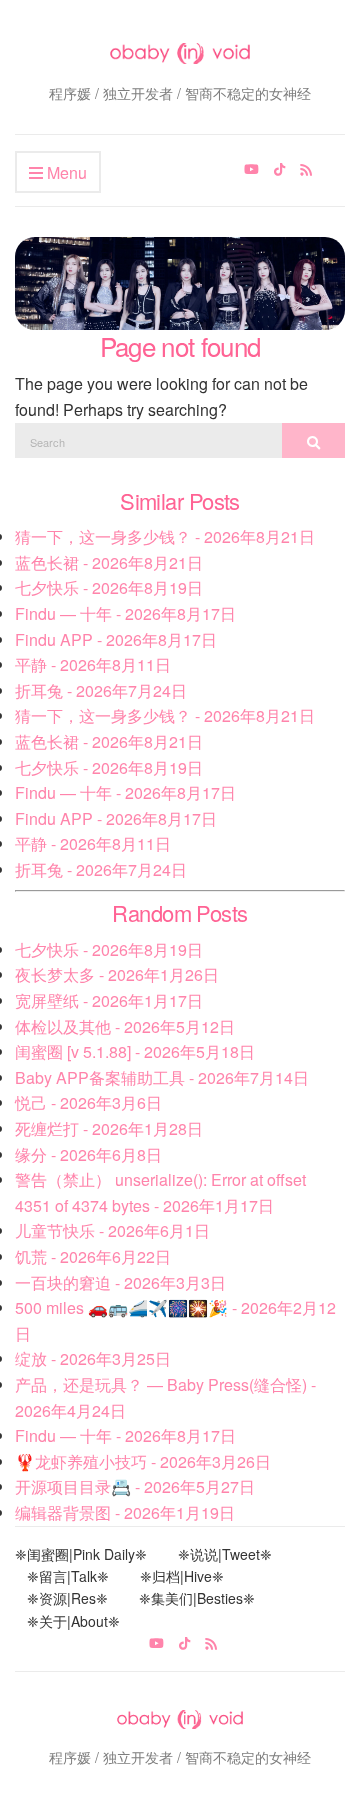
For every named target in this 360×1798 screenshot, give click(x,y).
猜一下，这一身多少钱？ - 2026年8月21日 (165, 536)
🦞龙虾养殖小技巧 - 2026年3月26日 (143, 1461)
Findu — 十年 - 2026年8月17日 (125, 613)
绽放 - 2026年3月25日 (93, 1358)
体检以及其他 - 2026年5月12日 (125, 1026)
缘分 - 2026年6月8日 (88, 1154)
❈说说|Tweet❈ (225, 1554)
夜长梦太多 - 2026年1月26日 (117, 974)
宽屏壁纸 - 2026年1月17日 (109, 1000)
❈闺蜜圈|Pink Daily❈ (81, 1554)
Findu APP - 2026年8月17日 (116, 639)
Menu (65, 172)
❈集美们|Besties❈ (197, 1598)
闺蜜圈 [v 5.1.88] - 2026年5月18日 (135, 1051)
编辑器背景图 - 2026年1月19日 (125, 1512)
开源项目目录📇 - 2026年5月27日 (135, 1486)
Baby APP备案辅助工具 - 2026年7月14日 (162, 1077)
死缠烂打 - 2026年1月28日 (109, 1128)
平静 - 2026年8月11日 (93, 664)
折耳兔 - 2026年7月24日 (101, 690)
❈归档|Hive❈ (182, 1576)
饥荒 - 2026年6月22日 (93, 1256)
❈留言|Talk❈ (68, 1576)
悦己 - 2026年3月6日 (88, 1102)
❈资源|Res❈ (67, 1598)
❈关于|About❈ (73, 1621)
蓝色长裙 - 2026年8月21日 (109, 562)
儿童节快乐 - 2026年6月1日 (112, 1230)
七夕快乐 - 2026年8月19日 (109, 587)
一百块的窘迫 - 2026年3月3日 (120, 1282)
